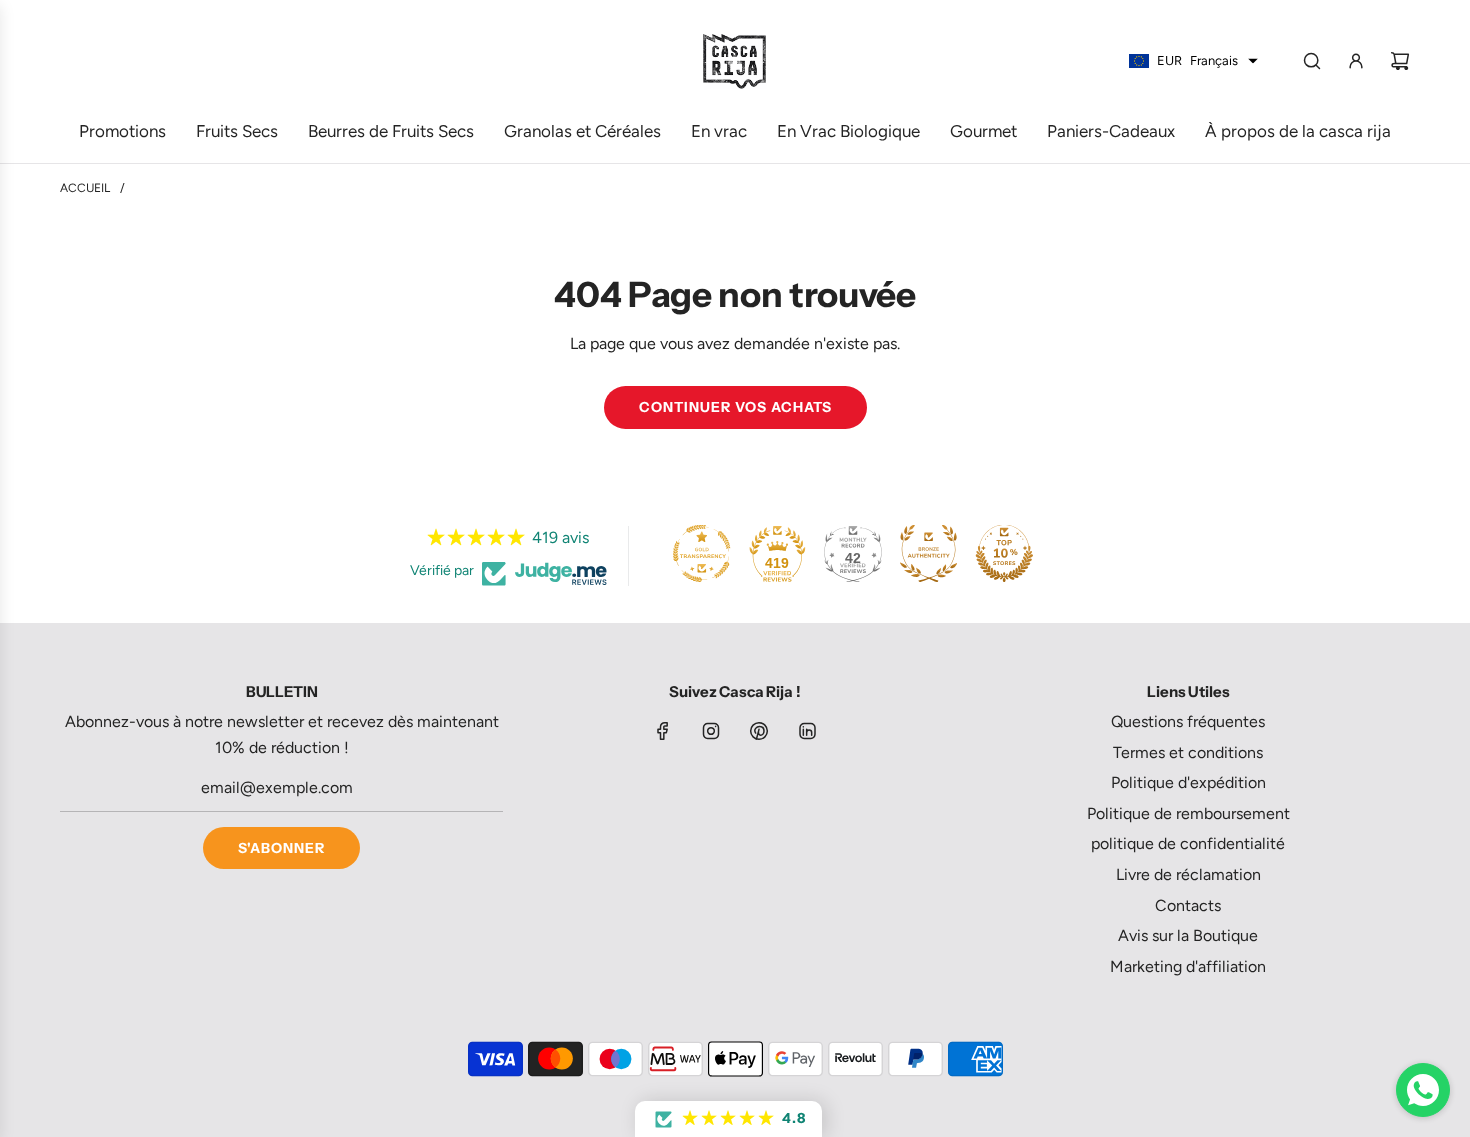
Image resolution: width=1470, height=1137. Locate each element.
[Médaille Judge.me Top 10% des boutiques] (1004, 553)
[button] (728, 1119)
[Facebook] (663, 731)
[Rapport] (1356, 61)
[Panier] (1400, 61)
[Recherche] (1312, 61)
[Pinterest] (759, 731)
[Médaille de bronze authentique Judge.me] (928, 553)
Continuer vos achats (735, 407)
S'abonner (281, 848)
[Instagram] (711, 731)
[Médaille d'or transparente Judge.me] (702, 553)
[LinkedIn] (807, 731)
